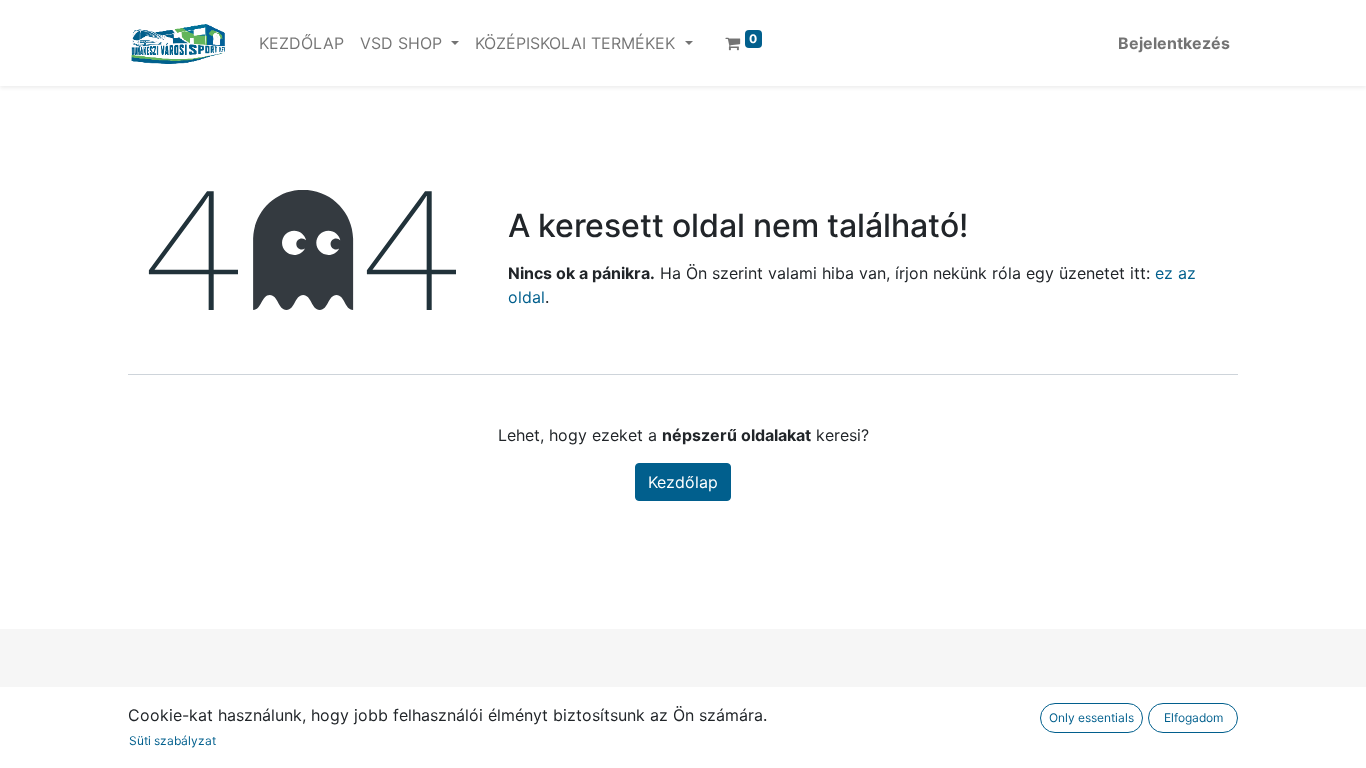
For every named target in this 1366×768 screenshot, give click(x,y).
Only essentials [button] (1091, 717)
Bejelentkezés (1174, 43)
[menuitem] (301, 43)
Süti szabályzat (172, 740)
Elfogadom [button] (1193, 717)
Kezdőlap (683, 482)
